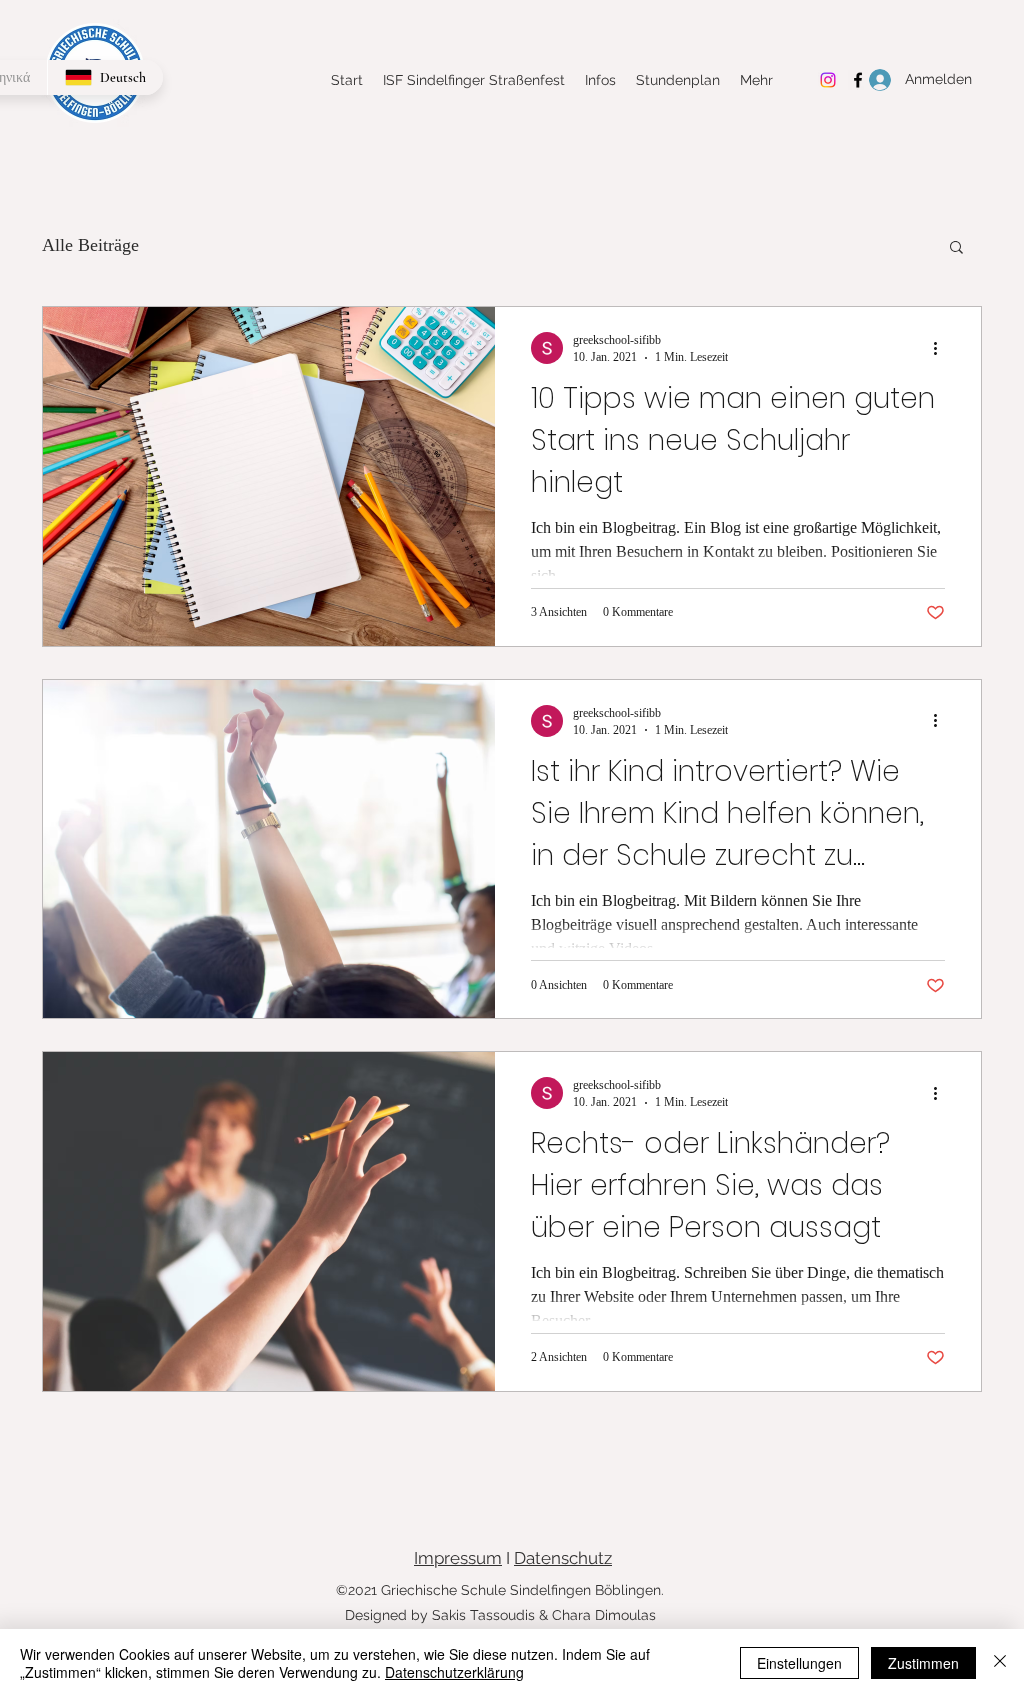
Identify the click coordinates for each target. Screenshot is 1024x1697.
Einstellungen (799, 1663)
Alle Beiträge (90, 245)
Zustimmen (923, 1663)
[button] (956, 248)
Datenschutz (563, 1558)
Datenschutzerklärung (454, 1672)
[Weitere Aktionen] (942, 348)
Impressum (458, 1558)
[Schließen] (1000, 1663)
